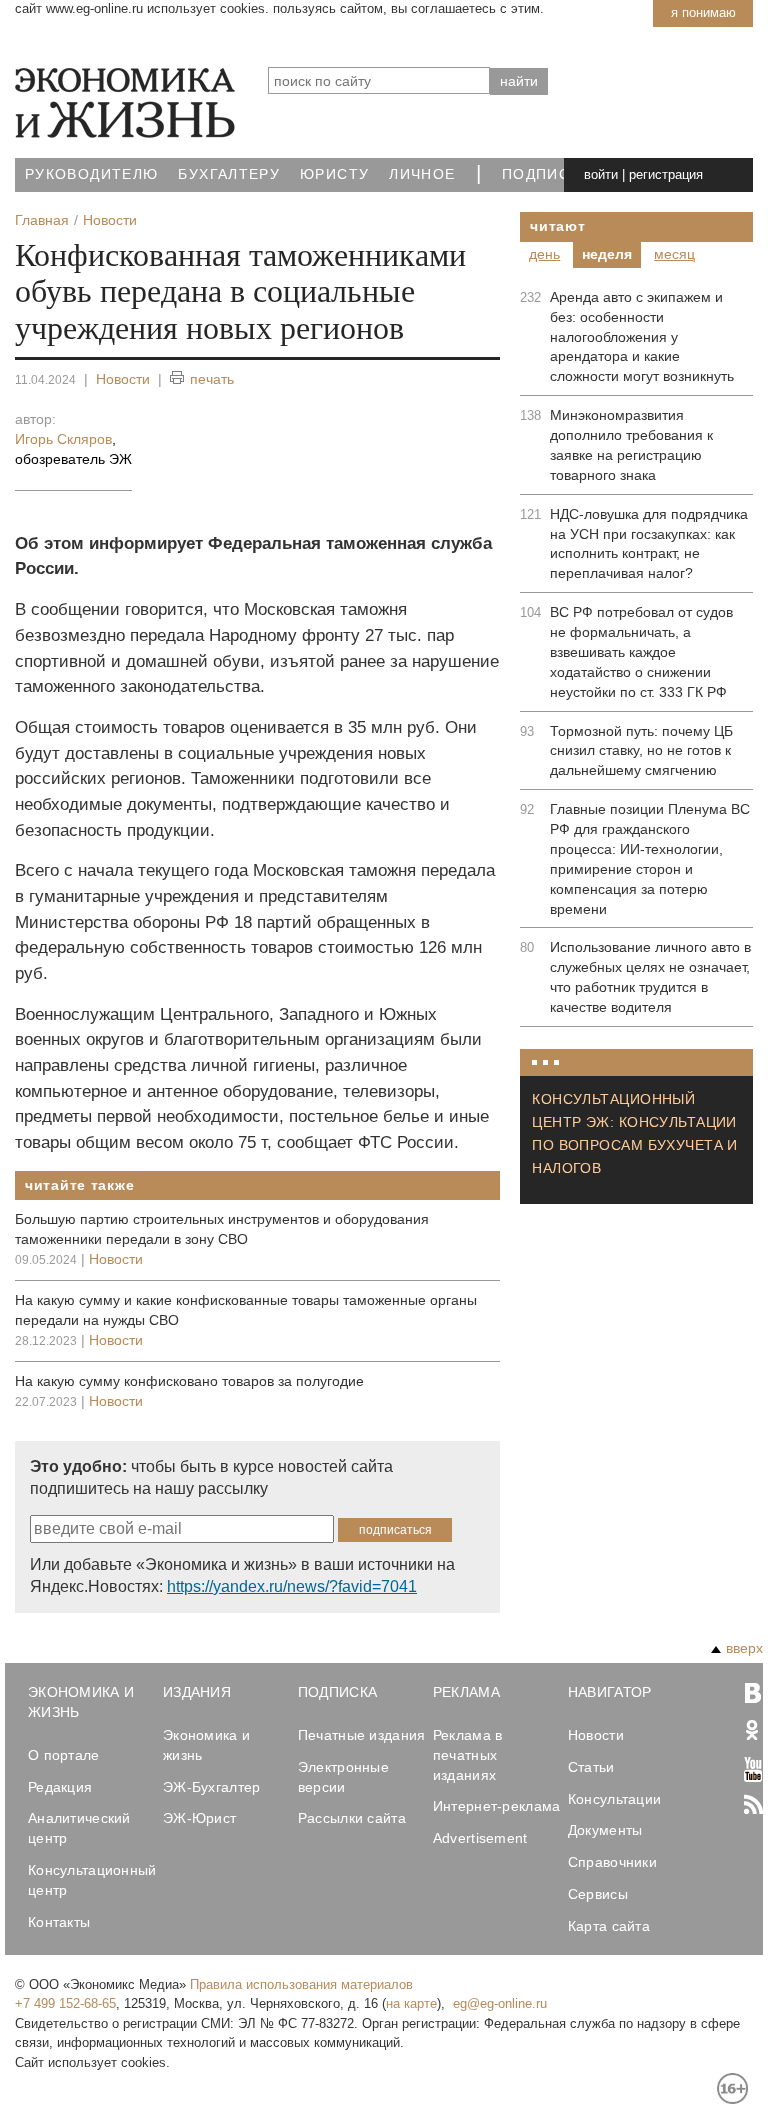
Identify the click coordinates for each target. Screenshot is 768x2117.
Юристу (334, 174)
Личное (422, 174)
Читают (557, 226)
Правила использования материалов (301, 1984)
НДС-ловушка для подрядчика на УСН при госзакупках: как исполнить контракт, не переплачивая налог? (649, 544)
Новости (123, 379)
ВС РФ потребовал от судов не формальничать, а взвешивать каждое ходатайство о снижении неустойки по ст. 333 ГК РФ (641, 652)
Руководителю (91, 174)
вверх (744, 1648)
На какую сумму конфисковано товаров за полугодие (189, 1381)
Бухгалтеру (229, 174)
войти (601, 174)
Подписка (546, 174)
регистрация (666, 174)
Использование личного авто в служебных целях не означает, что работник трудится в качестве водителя (650, 977)
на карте (411, 2003)
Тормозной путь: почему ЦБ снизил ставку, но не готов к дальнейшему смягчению (641, 751)
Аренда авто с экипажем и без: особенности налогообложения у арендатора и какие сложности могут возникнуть (642, 337)
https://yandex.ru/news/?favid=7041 (292, 1586)
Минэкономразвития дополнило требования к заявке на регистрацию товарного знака (631, 445)
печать (212, 379)
